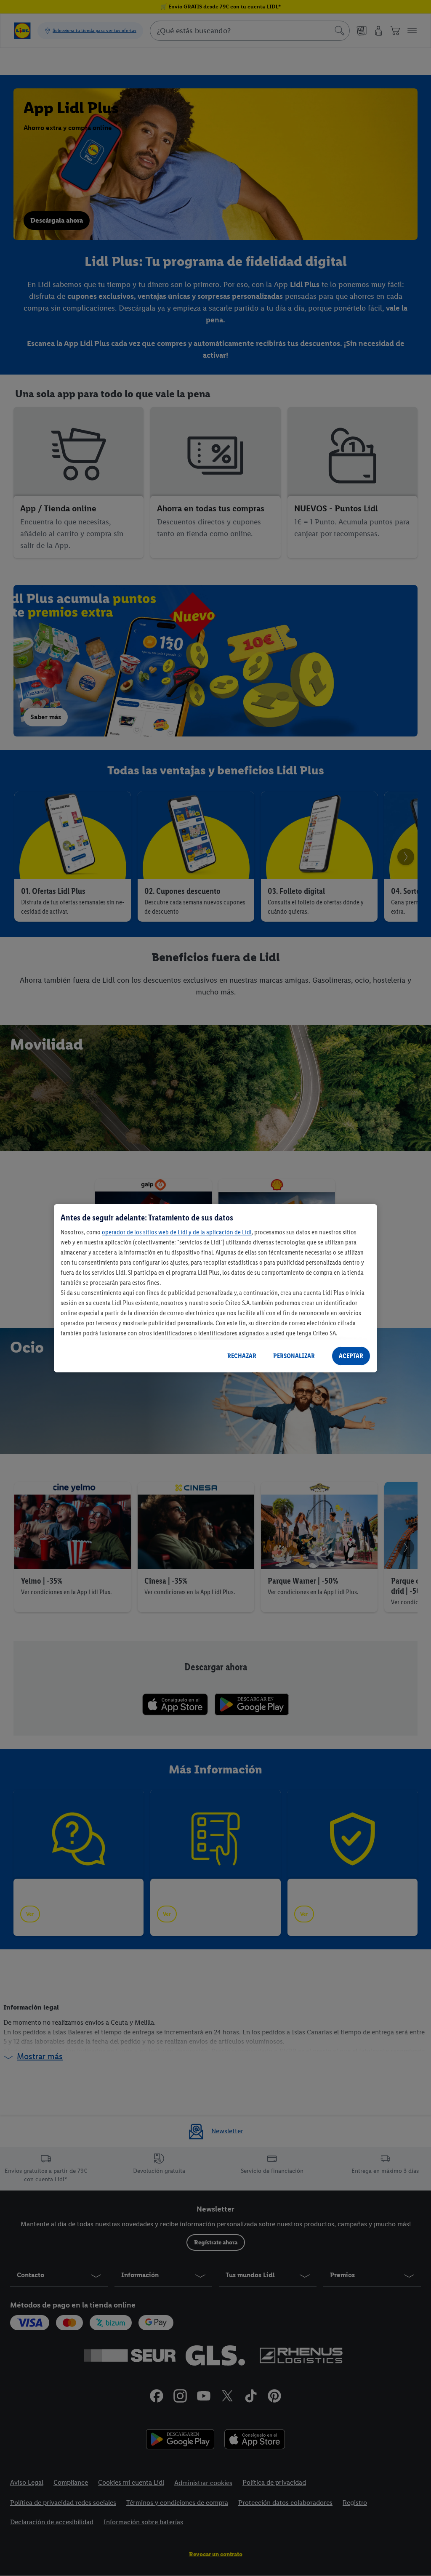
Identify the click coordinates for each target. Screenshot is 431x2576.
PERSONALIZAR (294, 1356)
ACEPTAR (351, 1356)
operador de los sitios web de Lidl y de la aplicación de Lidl (177, 1232)
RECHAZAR (242, 1356)
